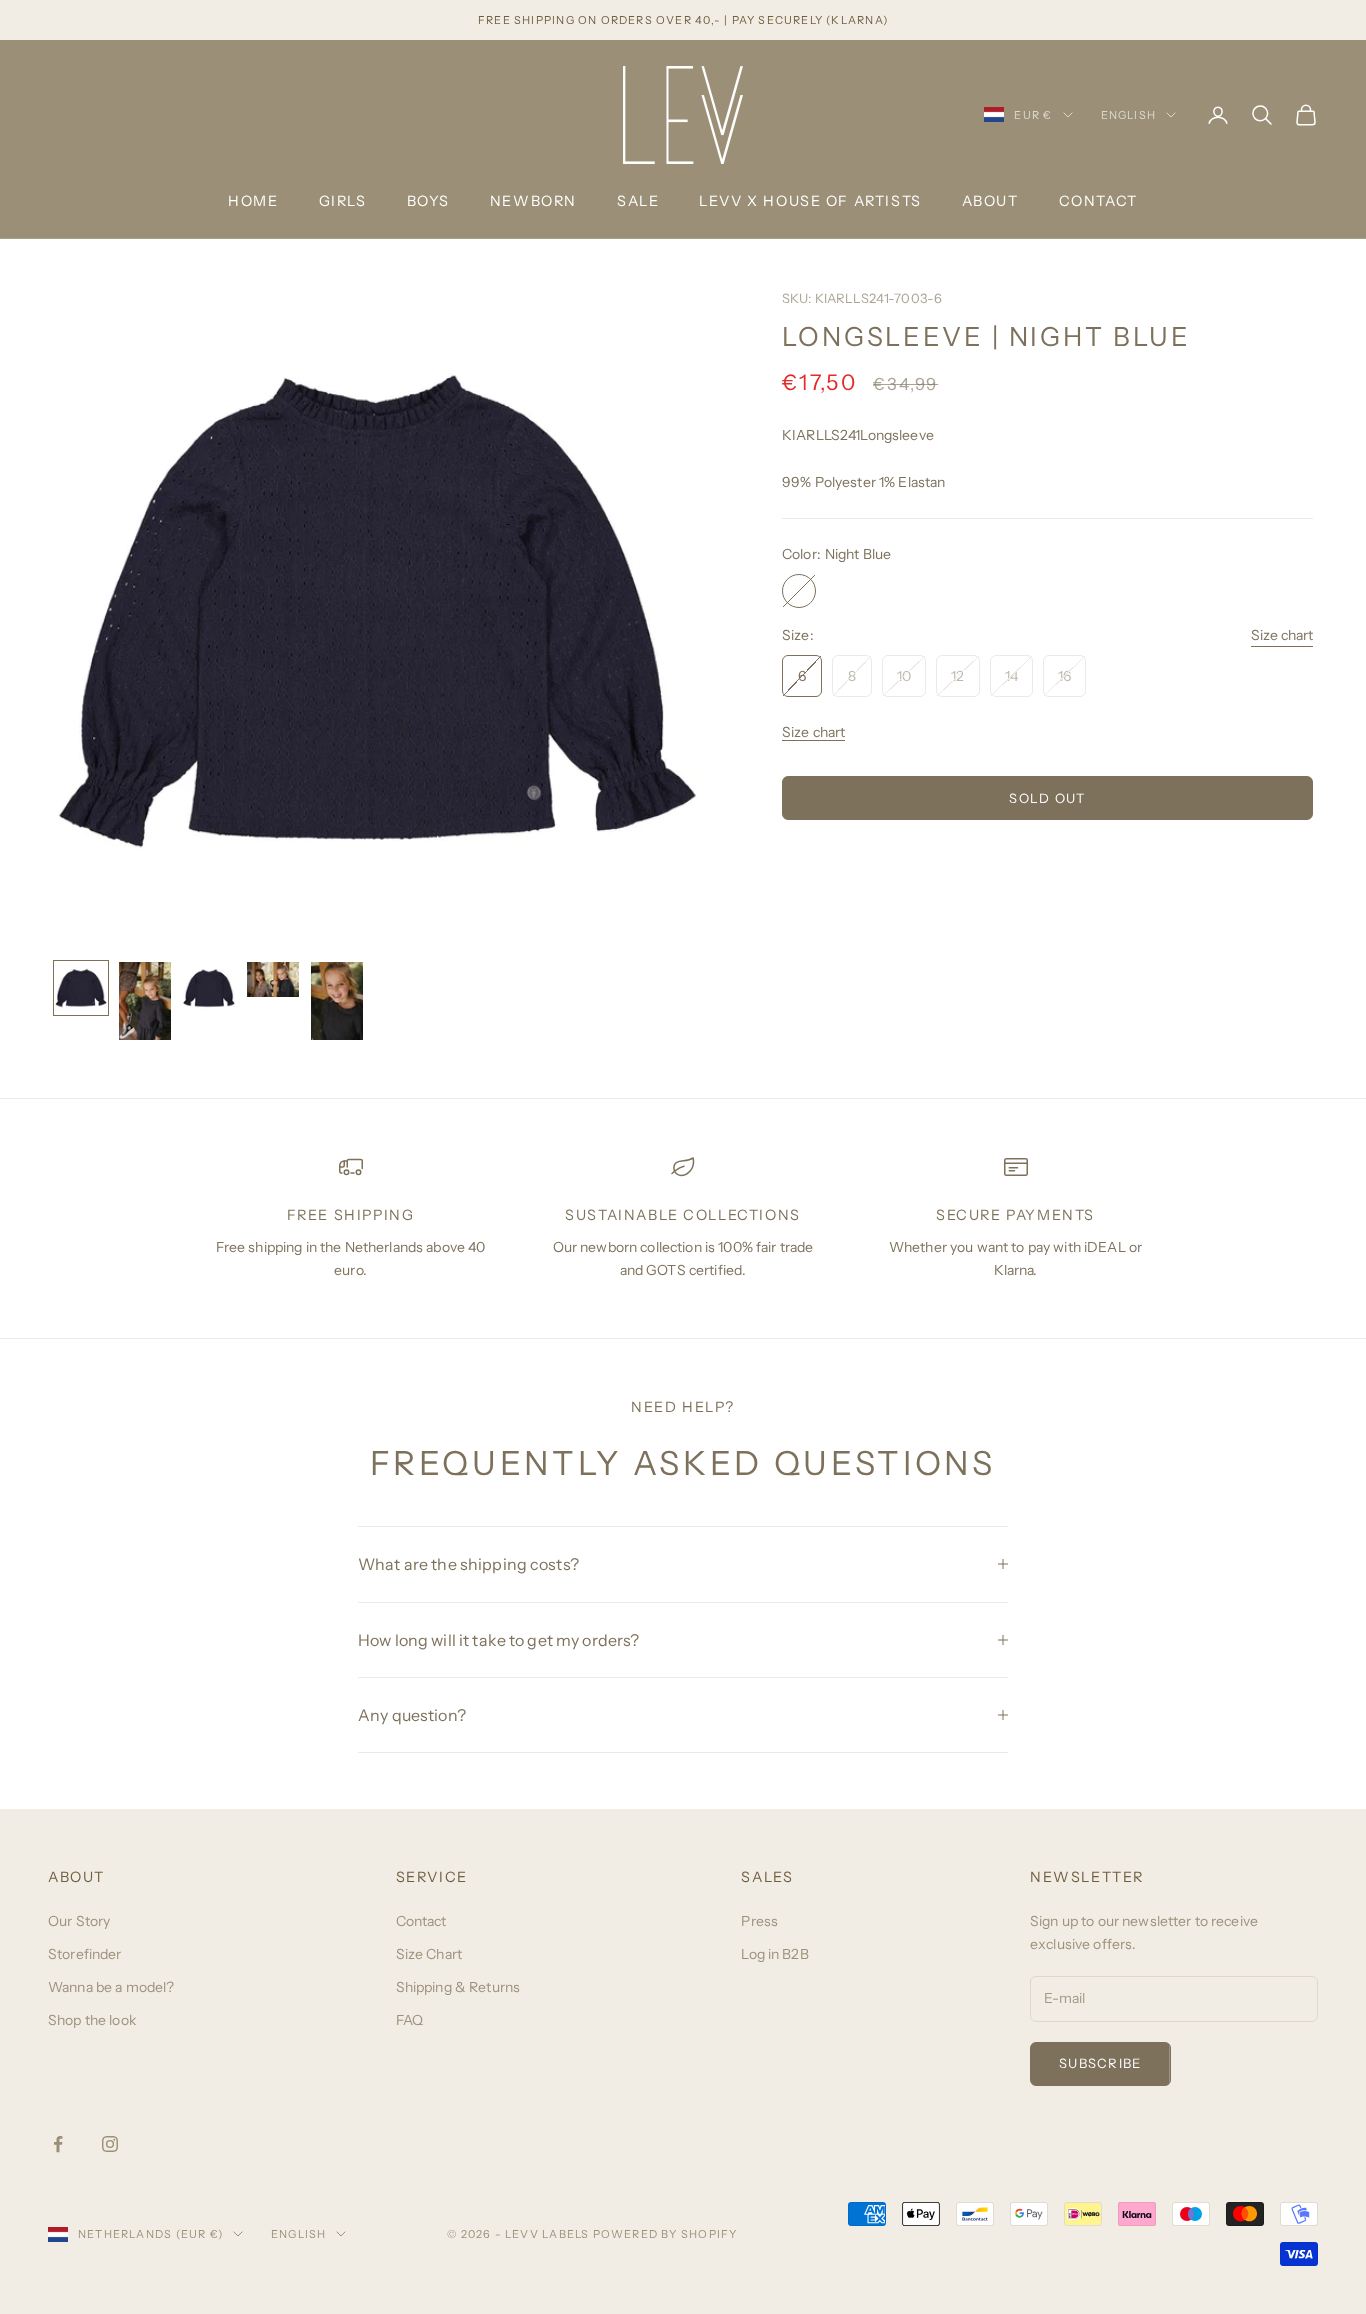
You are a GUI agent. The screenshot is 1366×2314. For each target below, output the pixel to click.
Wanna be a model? (111, 1987)
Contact (1098, 201)
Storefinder (85, 1954)
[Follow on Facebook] (58, 2144)
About (990, 201)
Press (759, 1921)
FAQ (409, 2020)
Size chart (1282, 636)
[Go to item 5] (337, 1001)
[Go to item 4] (273, 979)
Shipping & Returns (458, 1987)
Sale (638, 201)
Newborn (533, 201)
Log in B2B (774, 1954)
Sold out (1047, 798)
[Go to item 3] (209, 988)
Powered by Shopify (665, 2234)
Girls (343, 201)
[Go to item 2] (145, 1001)
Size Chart (429, 1954)
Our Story (79, 1921)
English (1128, 115)
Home (253, 201)
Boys (428, 201)
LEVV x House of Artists (810, 201)
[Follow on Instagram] (110, 2144)
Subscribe (1100, 2063)
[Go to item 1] (81, 988)
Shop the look (92, 2020)
